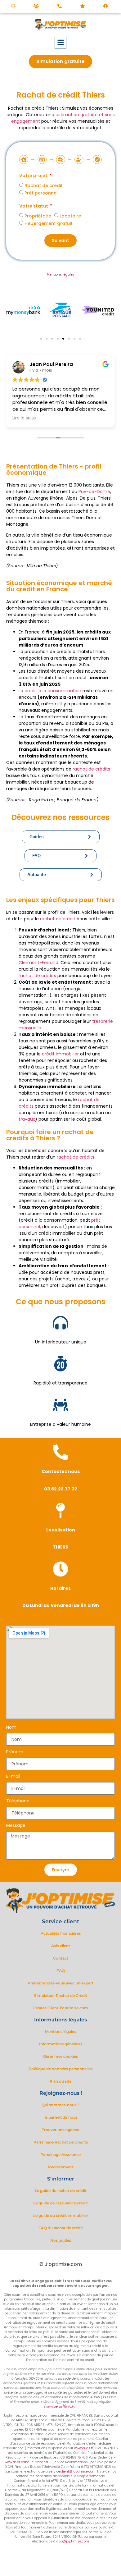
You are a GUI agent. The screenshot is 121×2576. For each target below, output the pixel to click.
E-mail (13, 1777)
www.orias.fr (84, 2448)
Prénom (15, 1752)
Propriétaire (38, 216)
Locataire (70, 216)
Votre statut (34, 206)
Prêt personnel (41, 193)
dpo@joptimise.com (73, 2541)
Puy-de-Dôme (94, 492)
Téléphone (18, 1801)
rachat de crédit (58, 919)
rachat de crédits (91, 769)
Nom (11, 1728)
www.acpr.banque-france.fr (27, 2462)
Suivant (60, 240)
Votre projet (34, 176)
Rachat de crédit (44, 185)
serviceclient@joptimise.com (72, 2471)
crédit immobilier (60, 1054)
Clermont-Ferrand (38, 963)
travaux (27, 1119)
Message (16, 1826)
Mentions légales (61, 275)
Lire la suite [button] (24, 418)
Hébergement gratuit (49, 223)
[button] (61, 43)
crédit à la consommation (53, 691)
